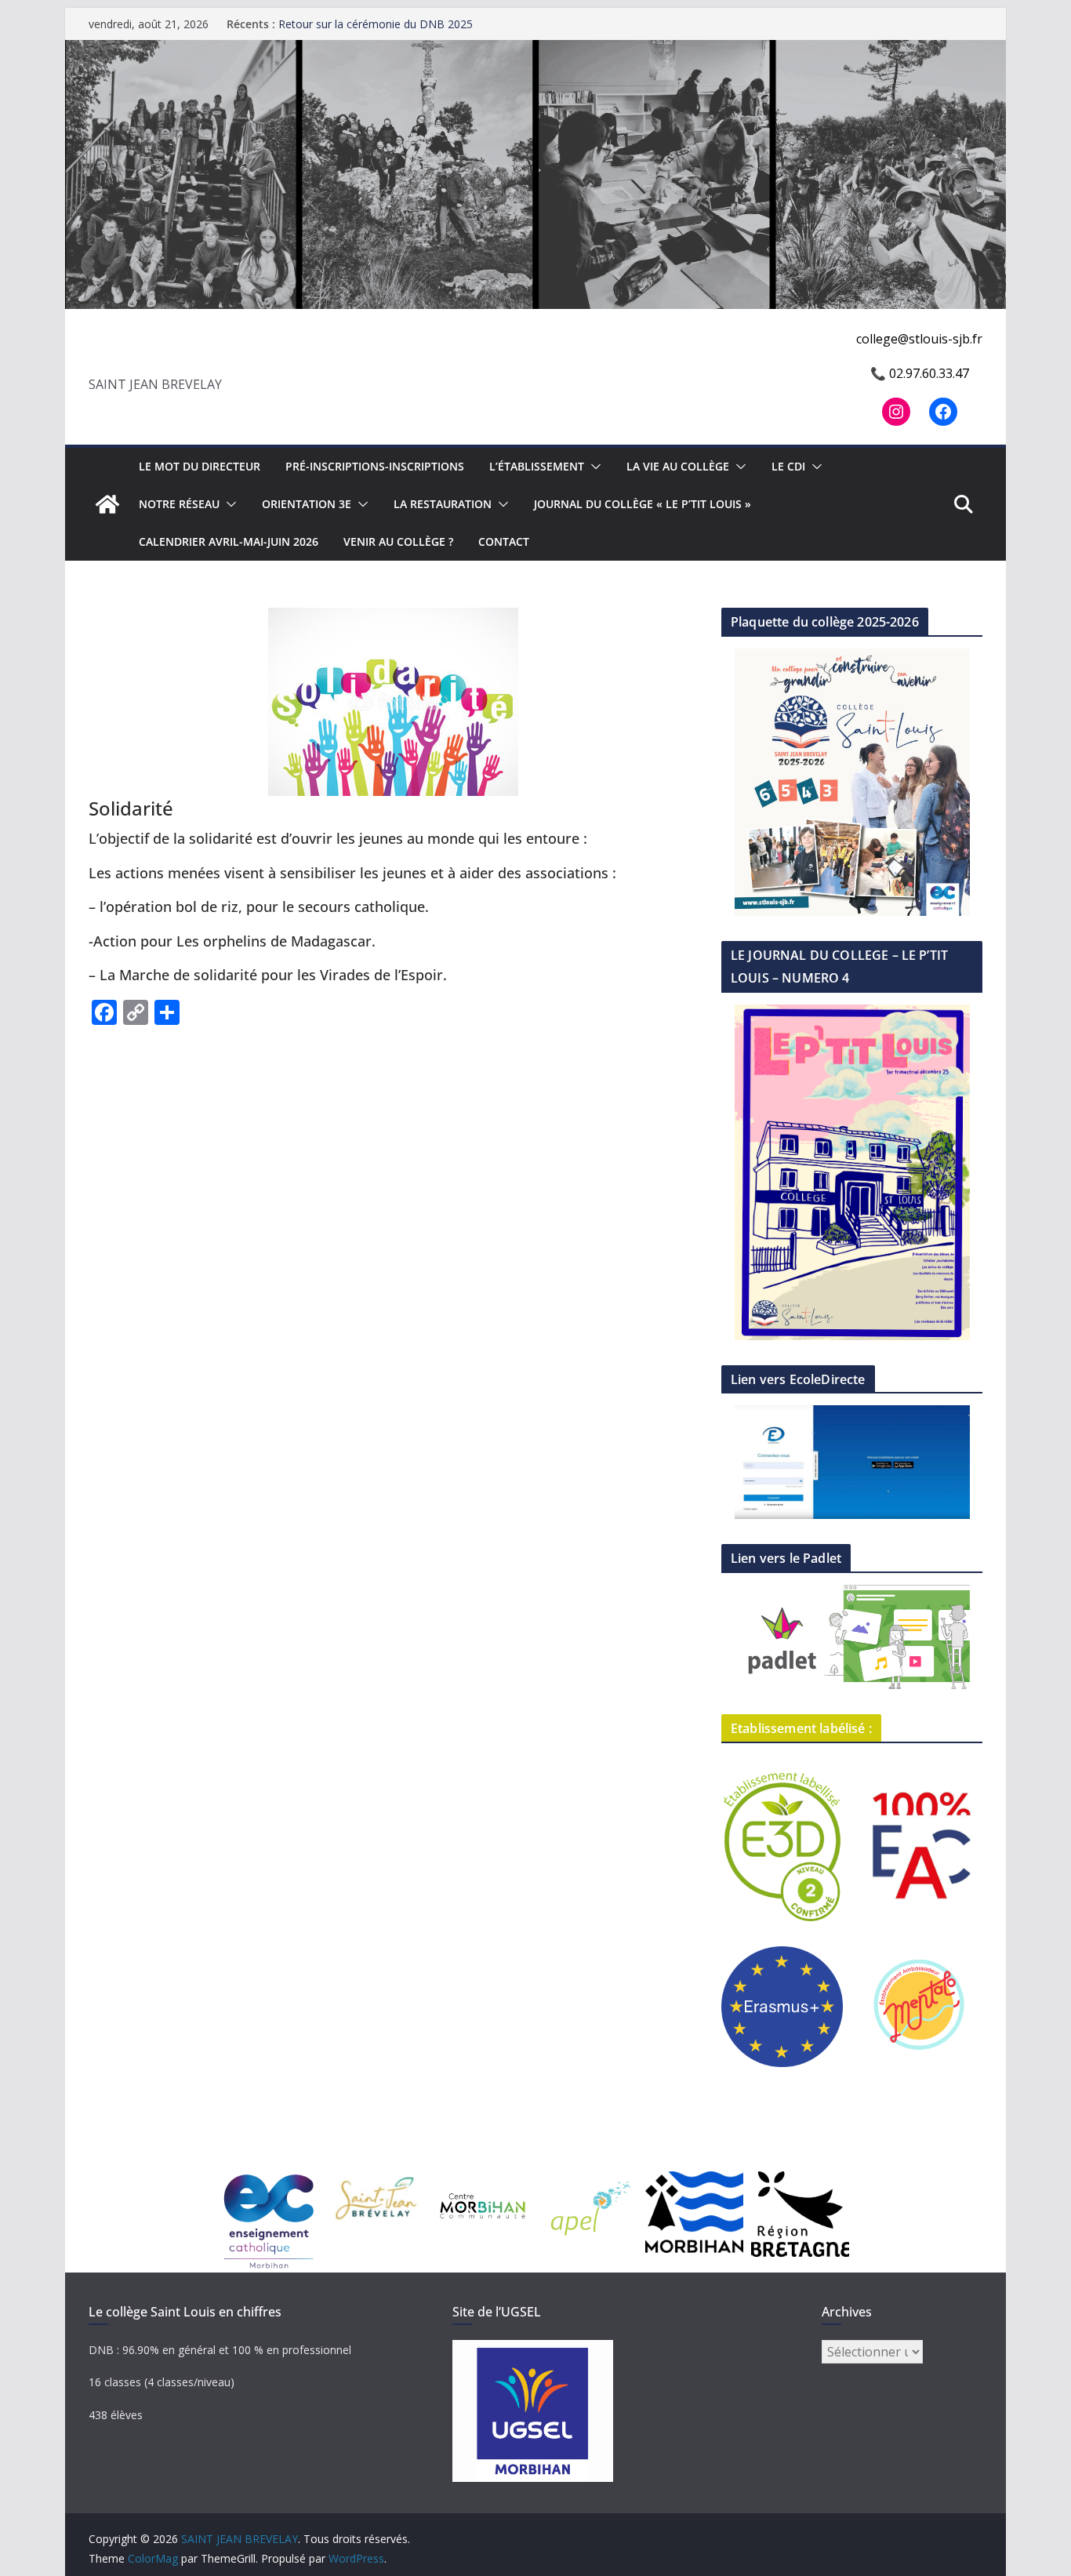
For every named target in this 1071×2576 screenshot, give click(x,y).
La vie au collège (678, 466)
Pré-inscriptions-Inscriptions (375, 466)
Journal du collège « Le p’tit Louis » (643, 504)
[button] (593, 467)
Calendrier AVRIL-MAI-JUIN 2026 (229, 541)
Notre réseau (179, 504)
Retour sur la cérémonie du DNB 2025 (376, 24)
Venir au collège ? (398, 541)
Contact (504, 541)
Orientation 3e (307, 504)
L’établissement (537, 466)
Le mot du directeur (200, 466)
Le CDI (788, 466)
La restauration (443, 504)
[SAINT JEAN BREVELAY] (535, 51)
